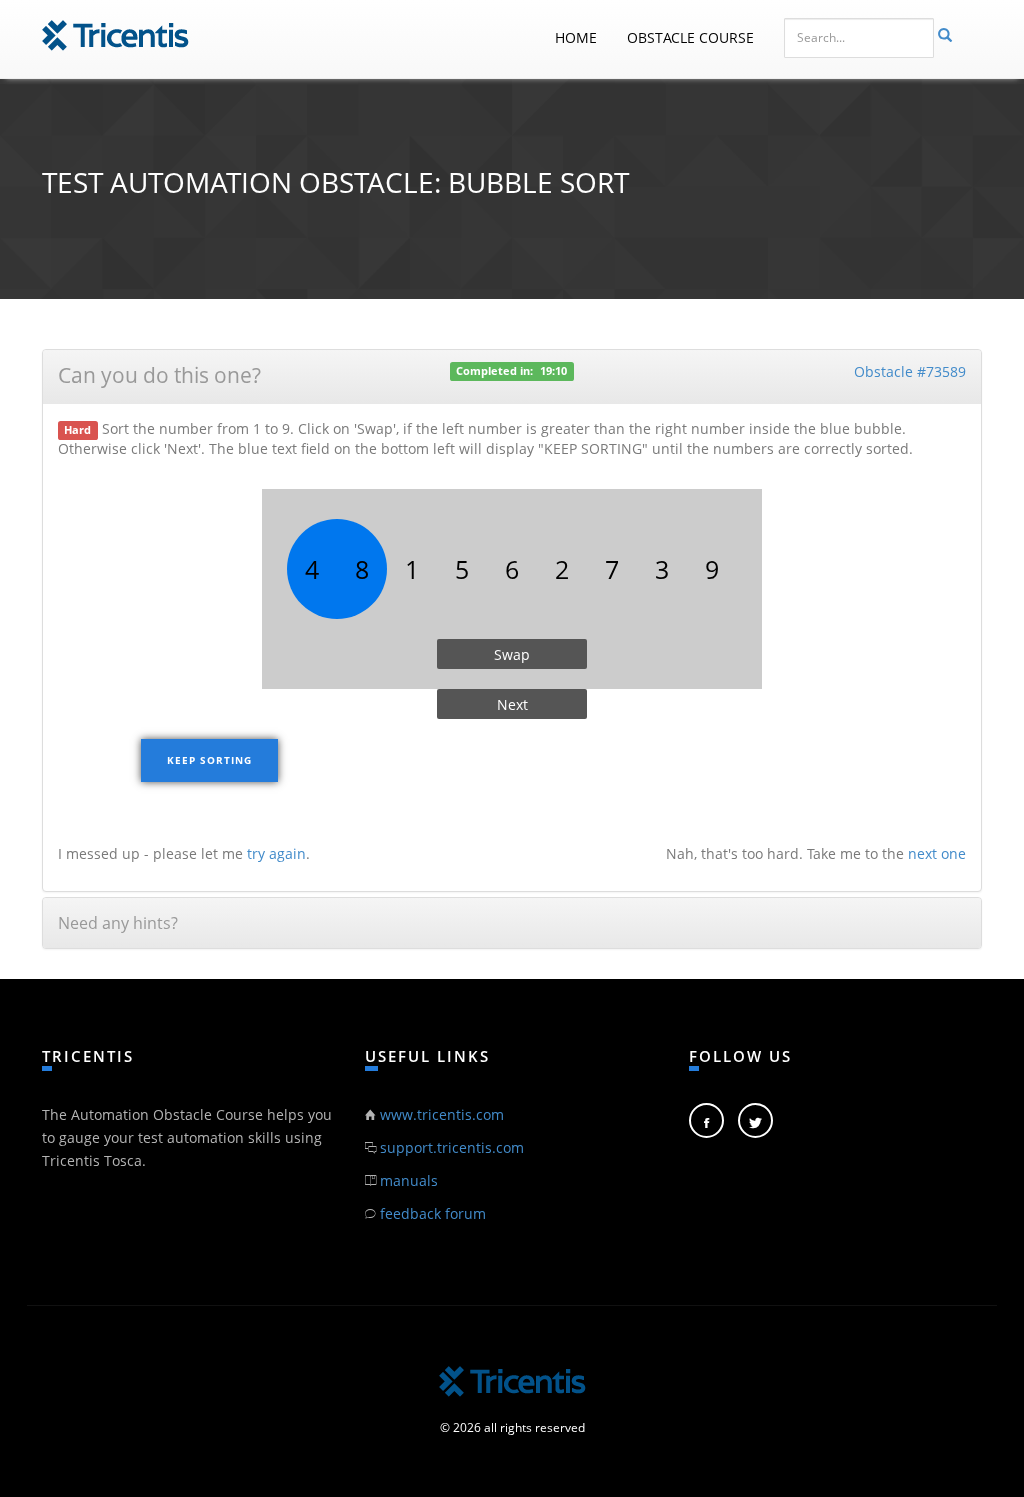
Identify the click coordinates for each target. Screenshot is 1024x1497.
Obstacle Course (690, 37)
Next (512, 704)
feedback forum (433, 1213)
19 (546, 371)
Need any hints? (118, 923)
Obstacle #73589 (910, 371)
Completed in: (494, 371)
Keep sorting (209, 760)
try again (276, 853)
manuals (409, 1180)
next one (937, 853)
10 (561, 371)
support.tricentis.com (452, 1147)
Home (576, 37)
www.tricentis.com (442, 1114)
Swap (512, 654)
